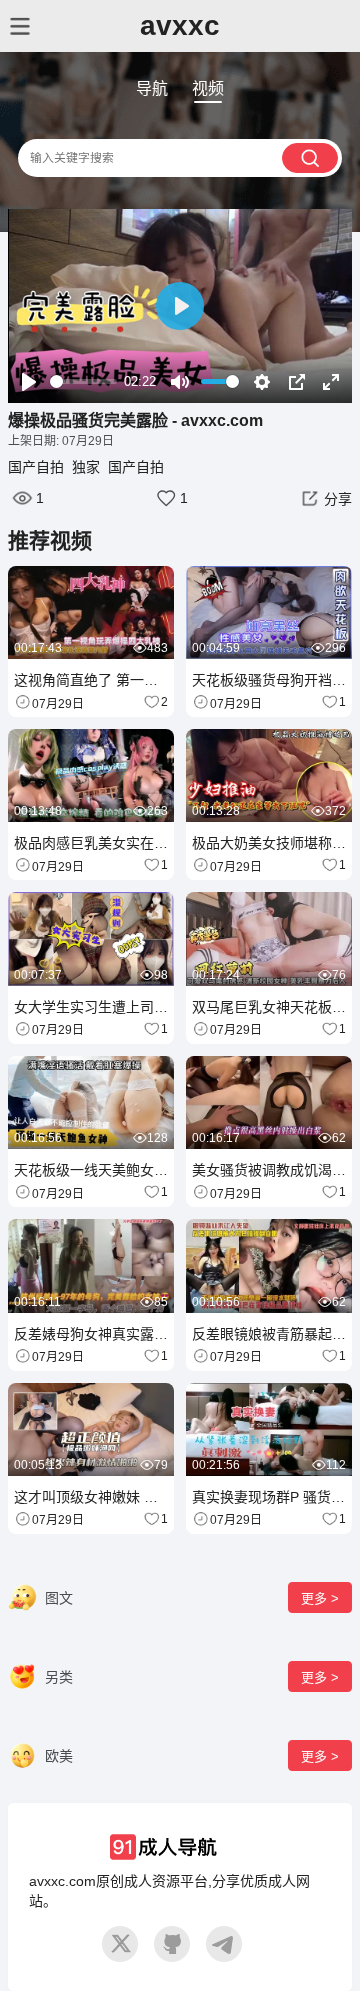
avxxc (180, 25)
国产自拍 (36, 467)
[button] (324, 498)
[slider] (83, 381)
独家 (86, 467)
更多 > (320, 1598)
